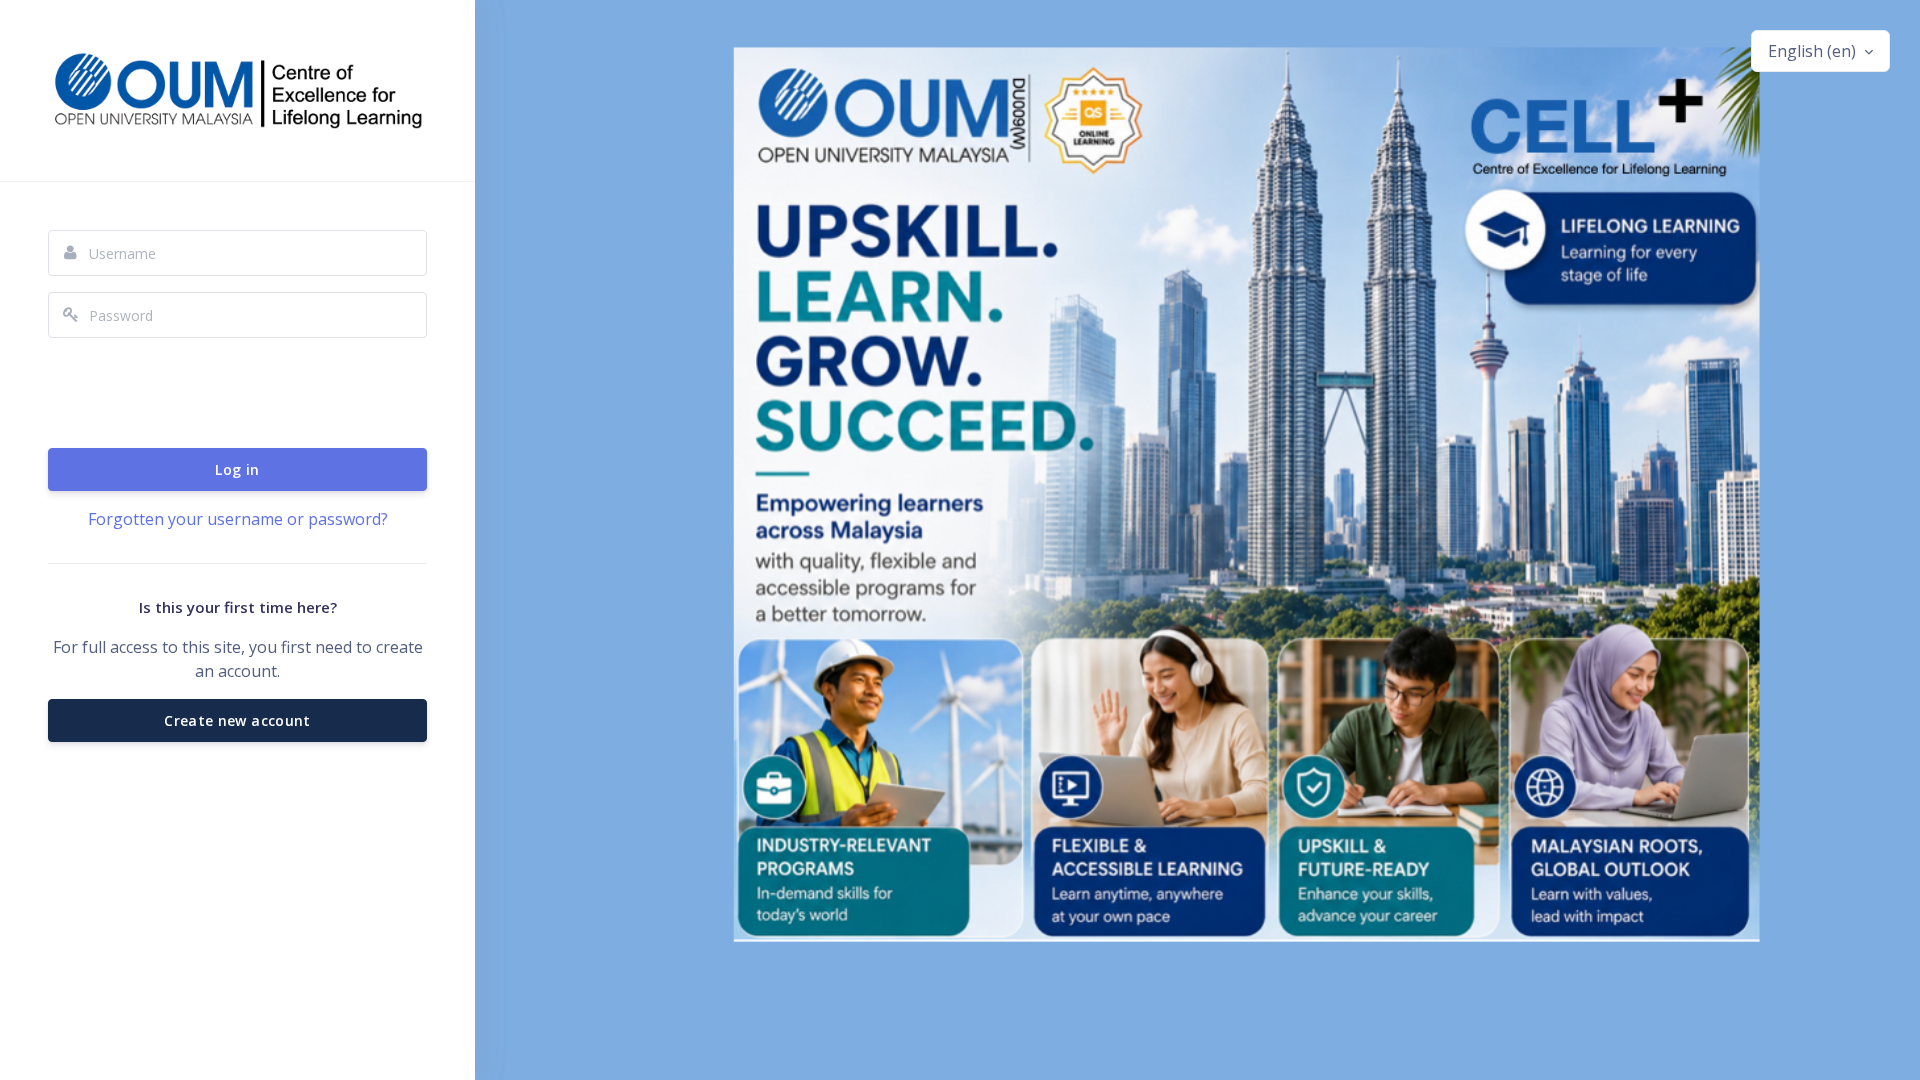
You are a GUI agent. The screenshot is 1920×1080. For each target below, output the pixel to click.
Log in (237, 469)
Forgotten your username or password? (238, 519)
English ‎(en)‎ (1814, 51)
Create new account (237, 720)
